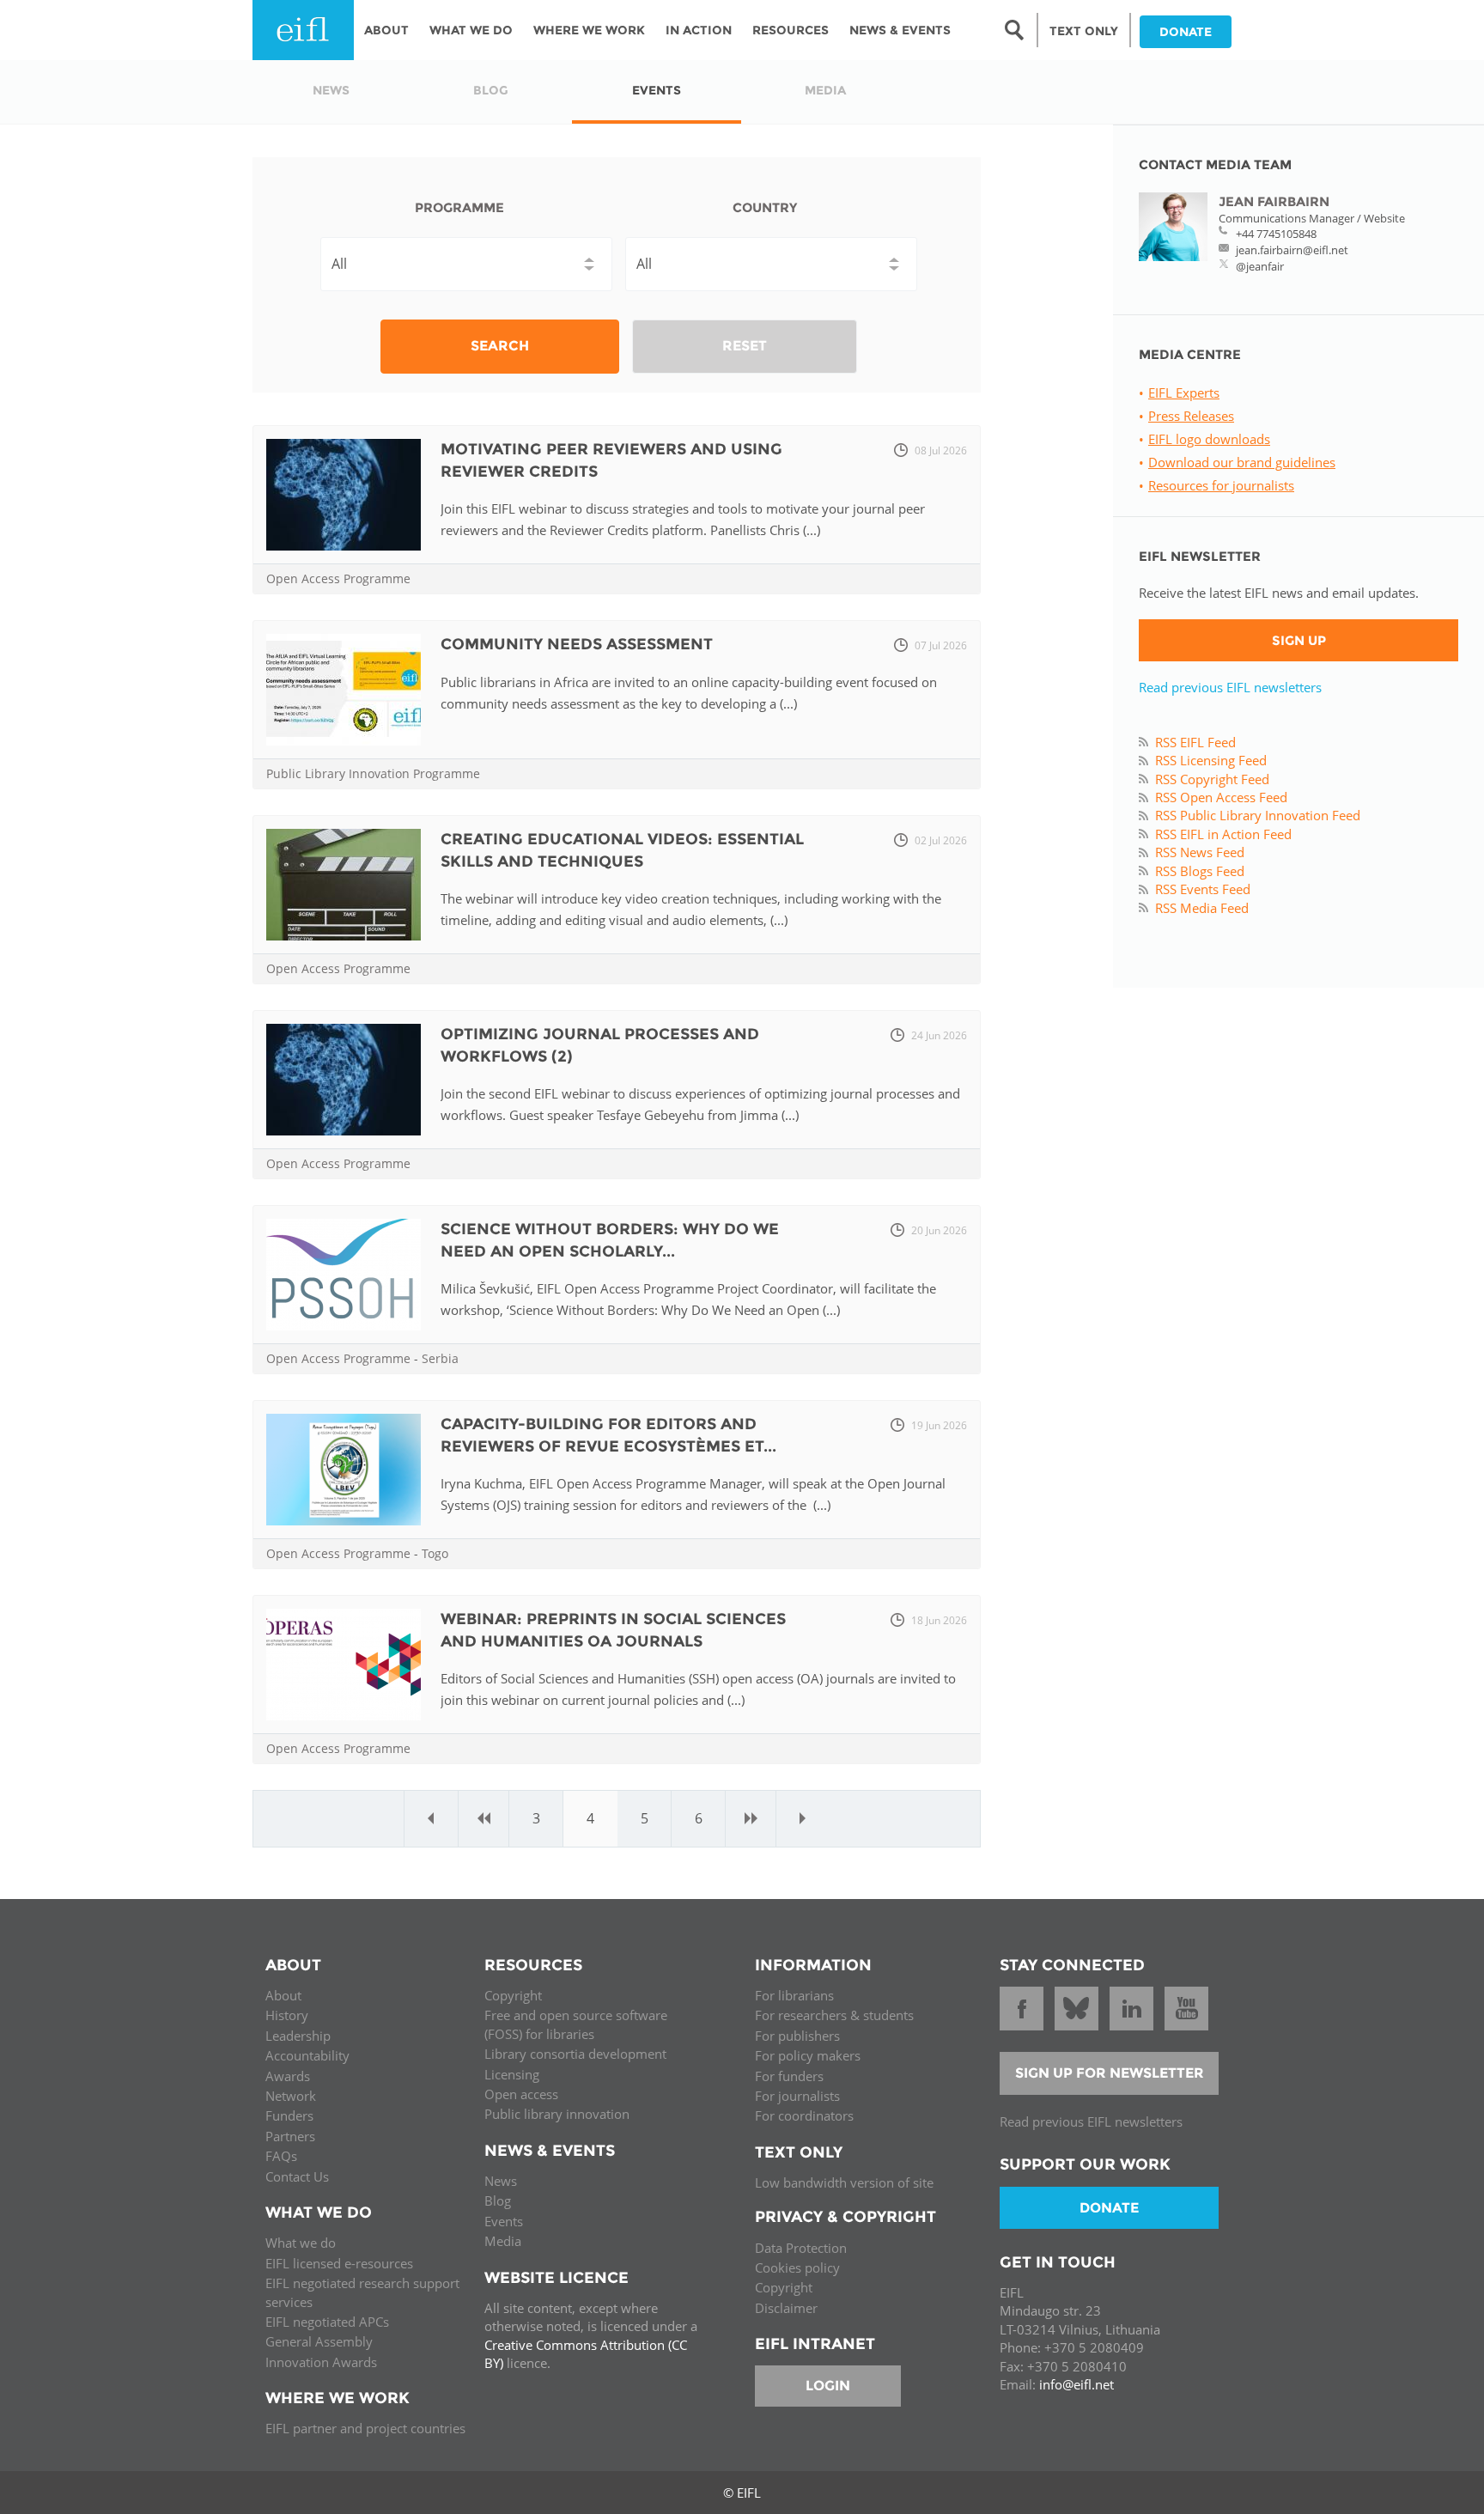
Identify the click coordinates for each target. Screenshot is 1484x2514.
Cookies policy (797, 2267)
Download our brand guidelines (1242, 462)
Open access (521, 2094)
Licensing (512, 2074)
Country (765, 207)
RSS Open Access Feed (1221, 797)
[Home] (303, 30)
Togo (435, 1553)
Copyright (513, 1995)
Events (504, 2221)
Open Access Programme (338, 578)
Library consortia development (575, 2054)
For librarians (794, 1995)
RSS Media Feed (1202, 908)
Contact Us (297, 2176)
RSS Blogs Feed (1200, 871)
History (287, 2015)
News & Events (900, 30)
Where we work (589, 30)
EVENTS (657, 90)
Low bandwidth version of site (844, 2182)
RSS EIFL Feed (1195, 742)
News (501, 2181)
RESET (745, 346)
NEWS (331, 90)
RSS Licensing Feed (1211, 760)
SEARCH (500, 346)
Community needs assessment (577, 644)
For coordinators (804, 2115)
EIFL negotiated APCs (327, 2322)
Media (503, 2241)
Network (291, 2096)
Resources (791, 30)
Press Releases (1191, 416)
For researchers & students (834, 2015)
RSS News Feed (1200, 852)
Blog (498, 2201)
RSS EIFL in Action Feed (1223, 834)
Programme (459, 207)
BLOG (491, 90)
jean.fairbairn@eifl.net (1292, 250)
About (386, 30)
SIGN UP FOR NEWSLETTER (1110, 2073)
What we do (301, 2243)
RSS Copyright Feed (1212, 779)
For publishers (797, 2036)
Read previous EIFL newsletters (1230, 687)
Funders (289, 2115)
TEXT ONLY (1084, 31)
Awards (288, 2076)
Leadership (298, 2036)
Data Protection (801, 2248)
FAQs (281, 2156)
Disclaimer (786, 2308)
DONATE (1186, 32)
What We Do (471, 30)
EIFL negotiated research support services (362, 2292)
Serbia (440, 1358)
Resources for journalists (1221, 485)
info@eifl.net (1077, 2384)
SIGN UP (1299, 640)
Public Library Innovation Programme (373, 773)
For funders (789, 2076)
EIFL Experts (1184, 393)
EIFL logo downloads (1209, 439)
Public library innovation (557, 2114)
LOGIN (828, 2386)
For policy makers (808, 2055)
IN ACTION (699, 30)
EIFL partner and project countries (365, 2428)
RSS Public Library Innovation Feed (1258, 815)
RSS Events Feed (1203, 889)
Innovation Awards (321, 2362)
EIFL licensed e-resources (339, 2263)
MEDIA (825, 90)
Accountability (307, 2055)
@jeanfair (1260, 266)
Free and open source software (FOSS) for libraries (576, 2024)
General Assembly (319, 2341)
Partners (290, 2136)
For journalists (797, 2096)
